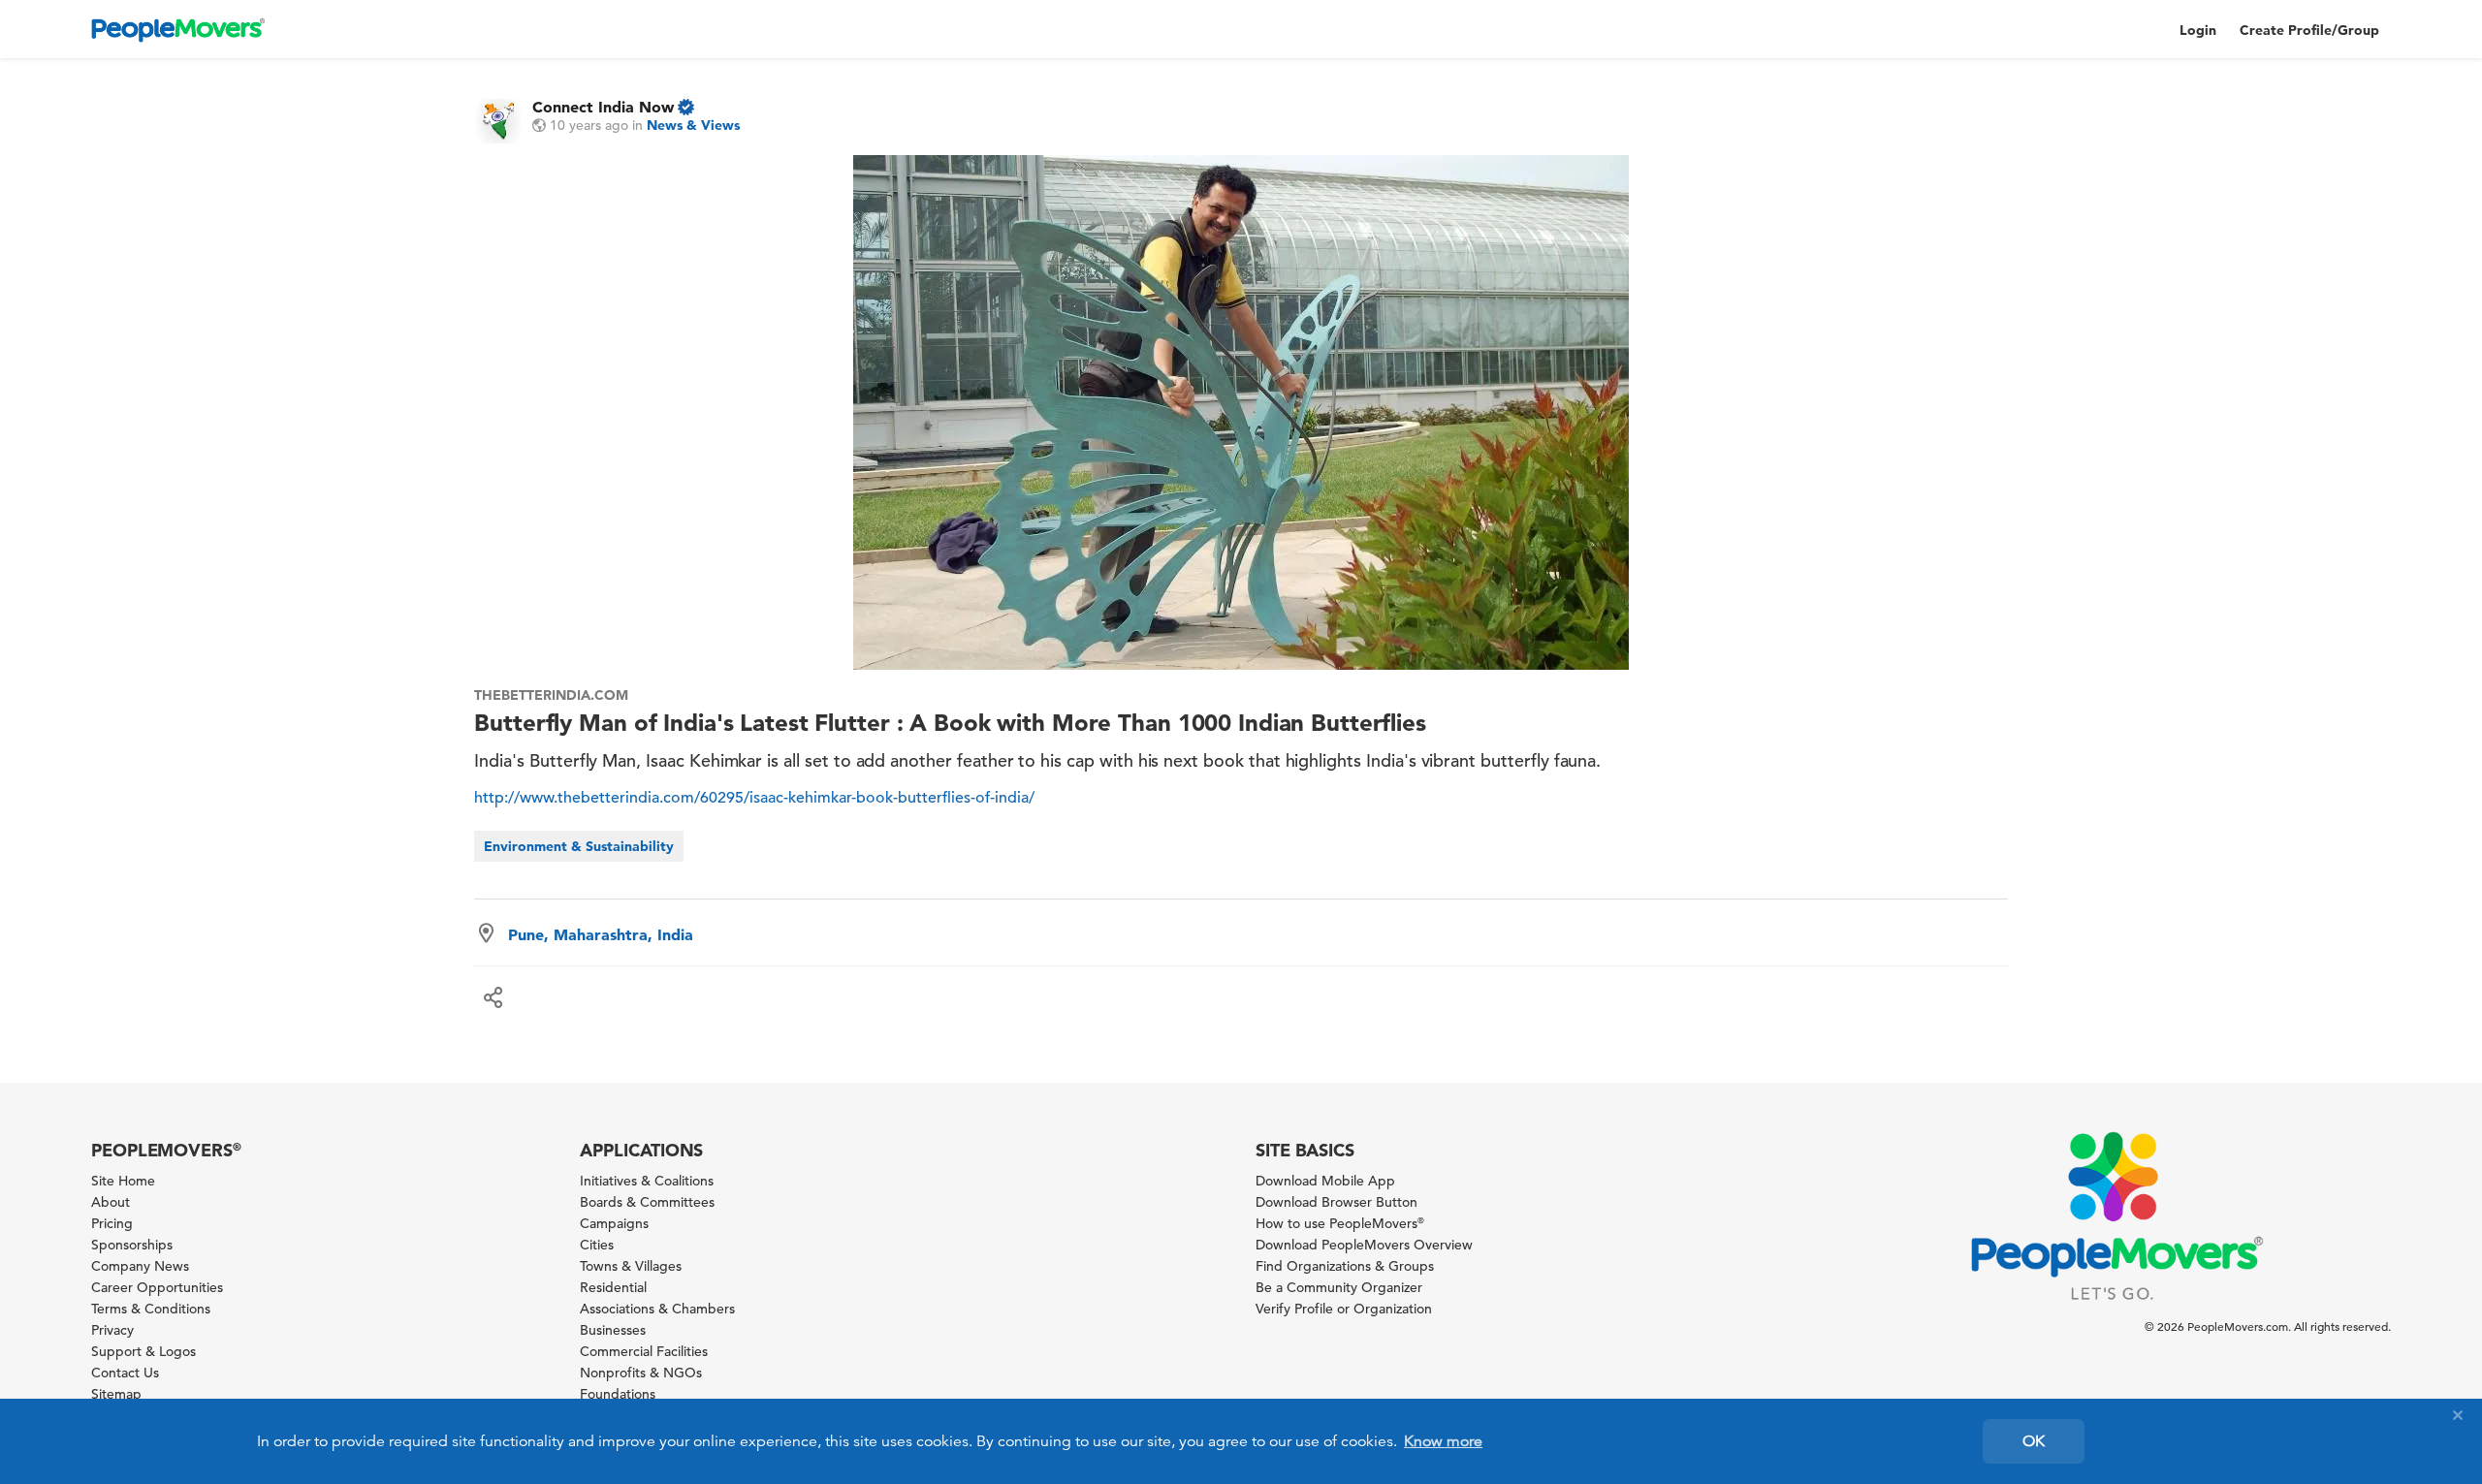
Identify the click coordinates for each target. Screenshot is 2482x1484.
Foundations (618, 1394)
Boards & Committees (647, 1202)
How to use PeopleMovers (1340, 1223)
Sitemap (116, 1394)
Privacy (112, 1330)
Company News (140, 1266)
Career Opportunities (157, 1287)
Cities (597, 1245)
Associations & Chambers (657, 1309)
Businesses (613, 1330)
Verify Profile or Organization (1344, 1309)
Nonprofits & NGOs (641, 1373)
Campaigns (614, 1223)
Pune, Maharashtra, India (601, 934)
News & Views (693, 125)
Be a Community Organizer (1339, 1287)
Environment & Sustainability (579, 846)
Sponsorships (132, 1245)
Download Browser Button (1336, 1202)
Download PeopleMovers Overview (1364, 1245)
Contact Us (125, 1373)
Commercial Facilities (644, 1351)
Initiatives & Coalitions (647, 1181)
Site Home (123, 1181)
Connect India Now (603, 107)
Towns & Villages (631, 1266)
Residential (613, 1287)
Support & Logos (143, 1351)
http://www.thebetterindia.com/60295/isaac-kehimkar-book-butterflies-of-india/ (754, 798)
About (111, 1202)
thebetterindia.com (551, 695)
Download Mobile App (1325, 1181)
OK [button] (2034, 1441)
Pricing (112, 1223)
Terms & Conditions (151, 1309)
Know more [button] (1443, 1441)
